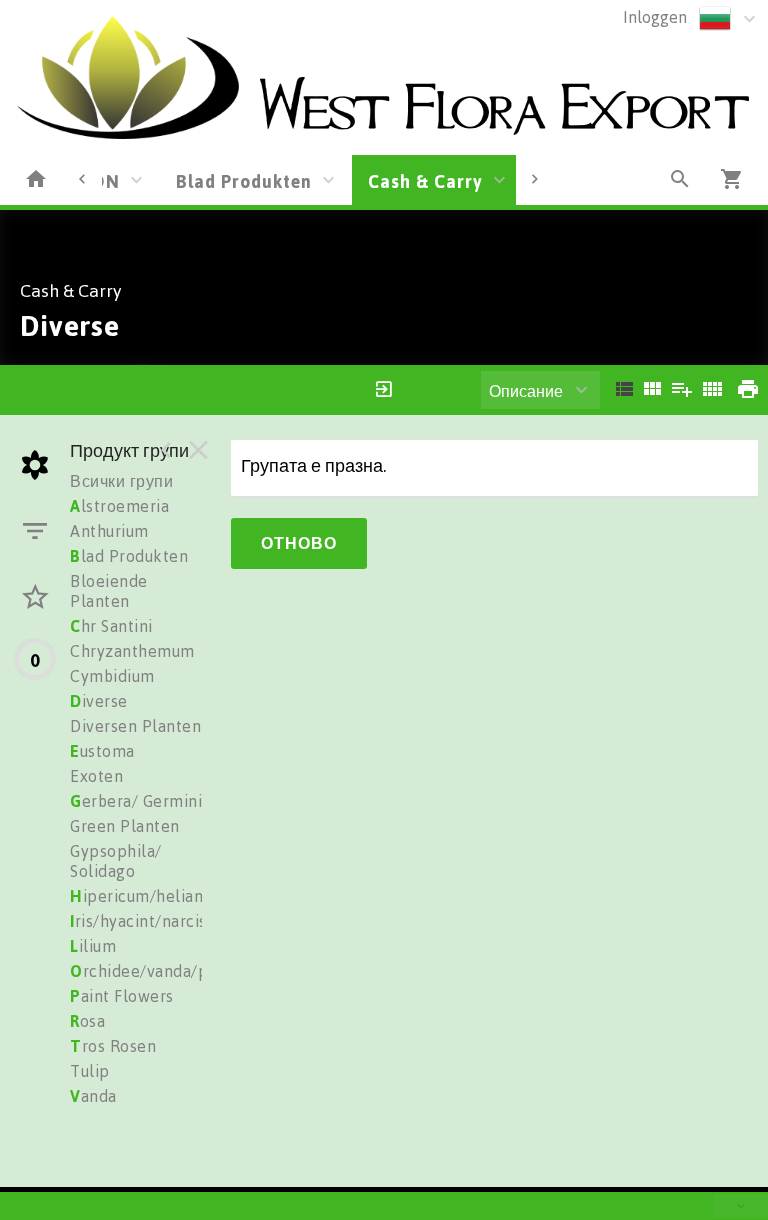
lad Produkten (129, 556)
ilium (93, 946)
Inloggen (655, 17)
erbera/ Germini (136, 801)
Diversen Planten (135, 726)
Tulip (90, 1071)
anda (93, 1096)
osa (87, 1021)
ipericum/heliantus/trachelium (192, 896)
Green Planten (125, 826)
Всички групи (121, 481)
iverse (99, 701)
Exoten (96, 776)
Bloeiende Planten (109, 591)
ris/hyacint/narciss (142, 921)
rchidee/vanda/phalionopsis (182, 971)
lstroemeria (119, 506)
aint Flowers (122, 996)
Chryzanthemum (132, 651)
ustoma (102, 751)
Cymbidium (112, 676)
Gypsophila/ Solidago (116, 861)
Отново (299, 543)
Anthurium (109, 531)
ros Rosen (113, 1046)
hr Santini (111, 626)
